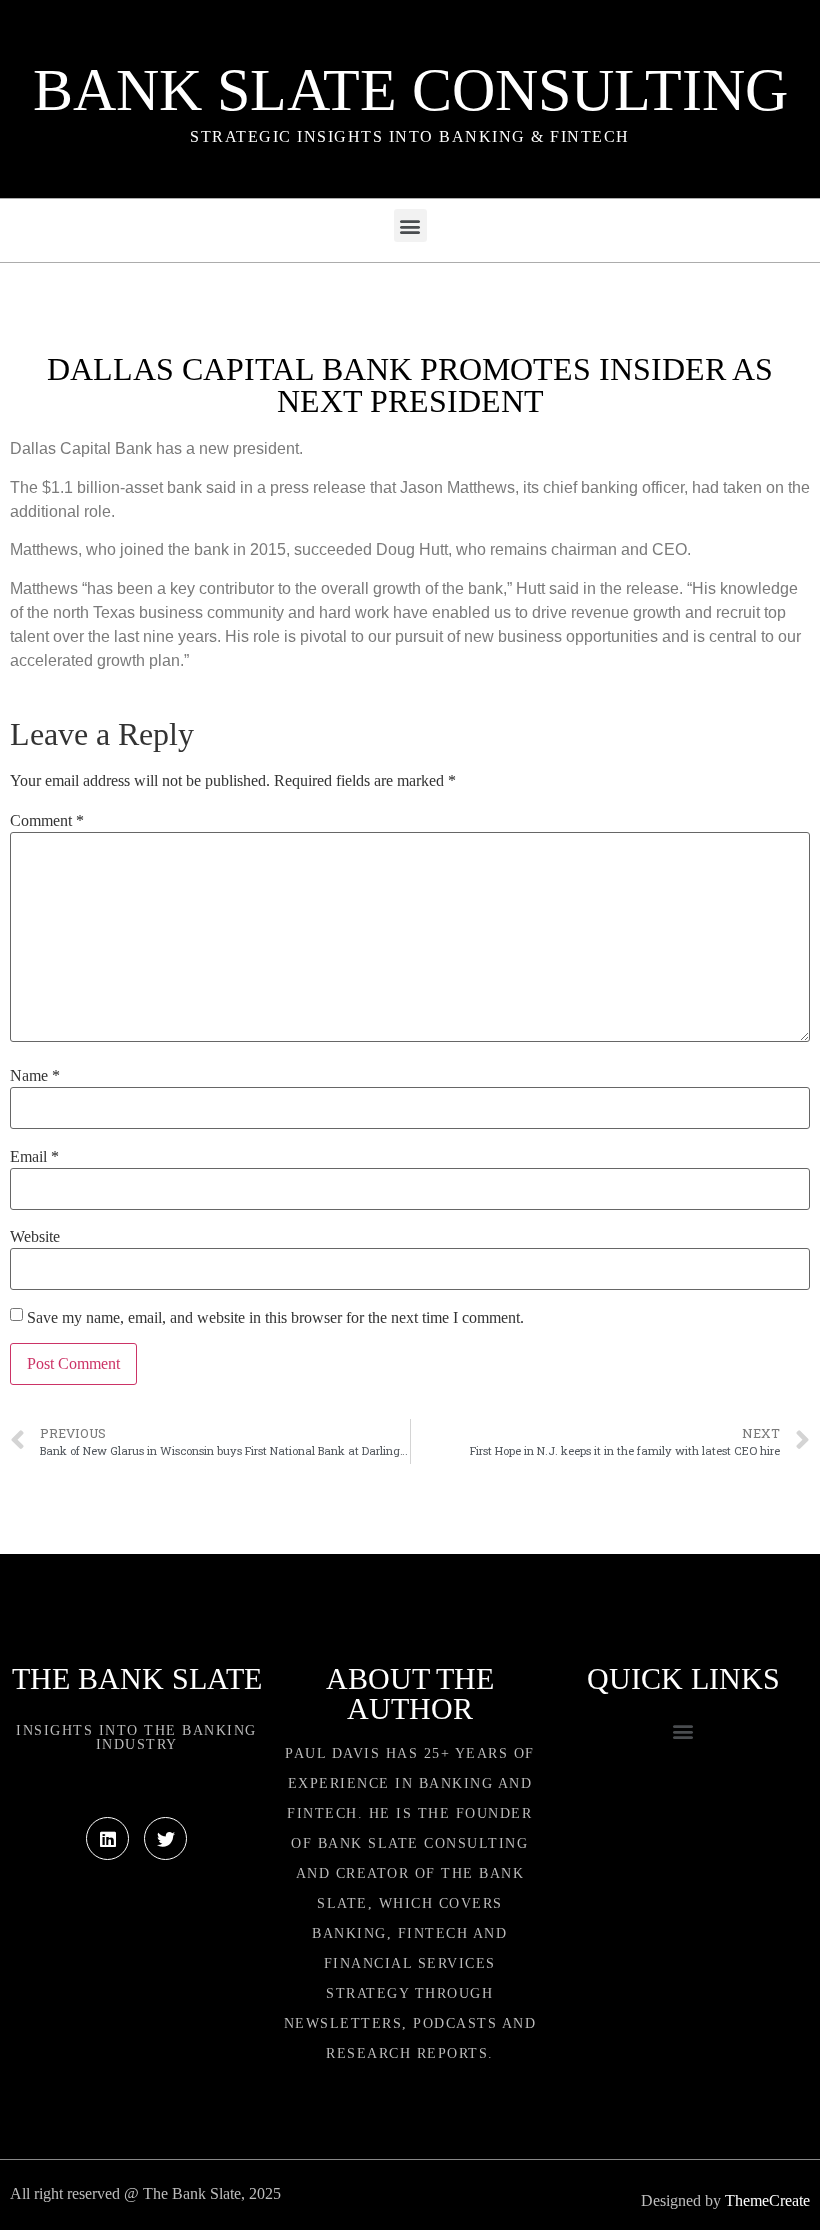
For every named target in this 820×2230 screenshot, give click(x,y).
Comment (47, 821)
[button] (410, 225)
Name (35, 1076)
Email (34, 1157)
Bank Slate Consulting (410, 90)
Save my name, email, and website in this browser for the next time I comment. (275, 1318)
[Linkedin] (107, 1838)
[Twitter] (165, 1838)
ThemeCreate (767, 2200)
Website (35, 1237)
